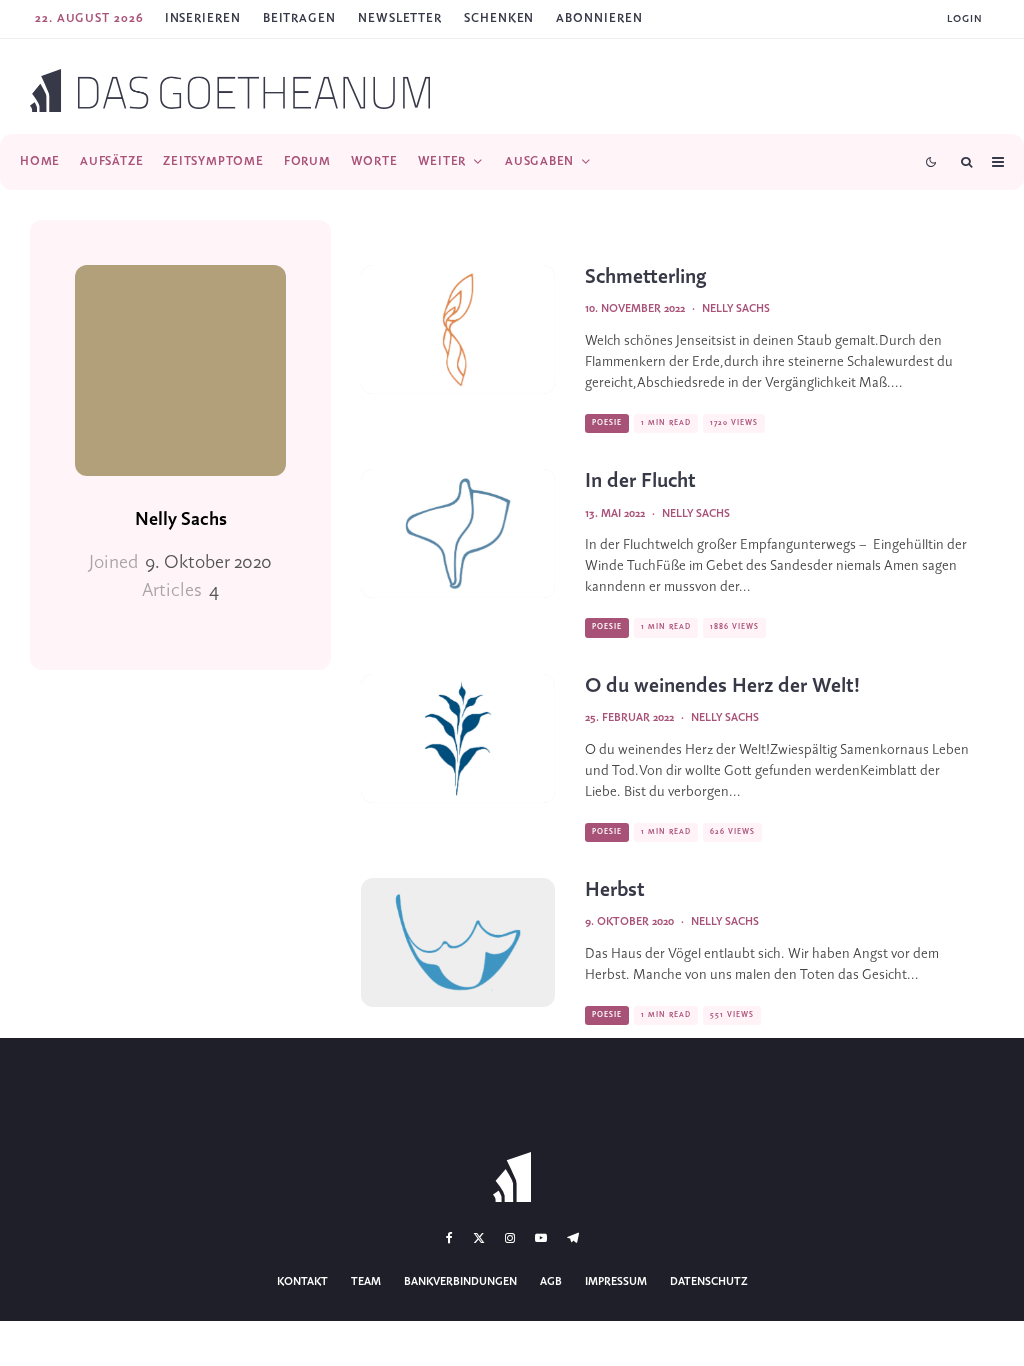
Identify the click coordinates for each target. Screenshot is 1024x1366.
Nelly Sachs (181, 520)
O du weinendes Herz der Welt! (722, 686)
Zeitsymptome (213, 161)
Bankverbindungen (460, 1282)
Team (366, 1282)
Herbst (615, 890)
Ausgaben (539, 161)
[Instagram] (510, 1238)
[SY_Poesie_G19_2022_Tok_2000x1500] (458, 533)
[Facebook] (449, 1238)
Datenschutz (709, 1282)
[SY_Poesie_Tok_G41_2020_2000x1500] (458, 942)
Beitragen (299, 18)
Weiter (442, 161)
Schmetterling (645, 277)
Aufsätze (111, 161)
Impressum (616, 1282)
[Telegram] (573, 1238)
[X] (479, 1238)
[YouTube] (541, 1238)
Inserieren (203, 18)
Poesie (607, 423)
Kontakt (302, 1282)
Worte (374, 161)
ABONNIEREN (599, 18)
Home (40, 161)
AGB (551, 1282)
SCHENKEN (499, 18)
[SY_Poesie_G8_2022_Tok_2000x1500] (458, 738)
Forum (307, 161)
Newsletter (400, 18)
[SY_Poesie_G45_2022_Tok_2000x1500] (458, 329)
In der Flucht (640, 481)
